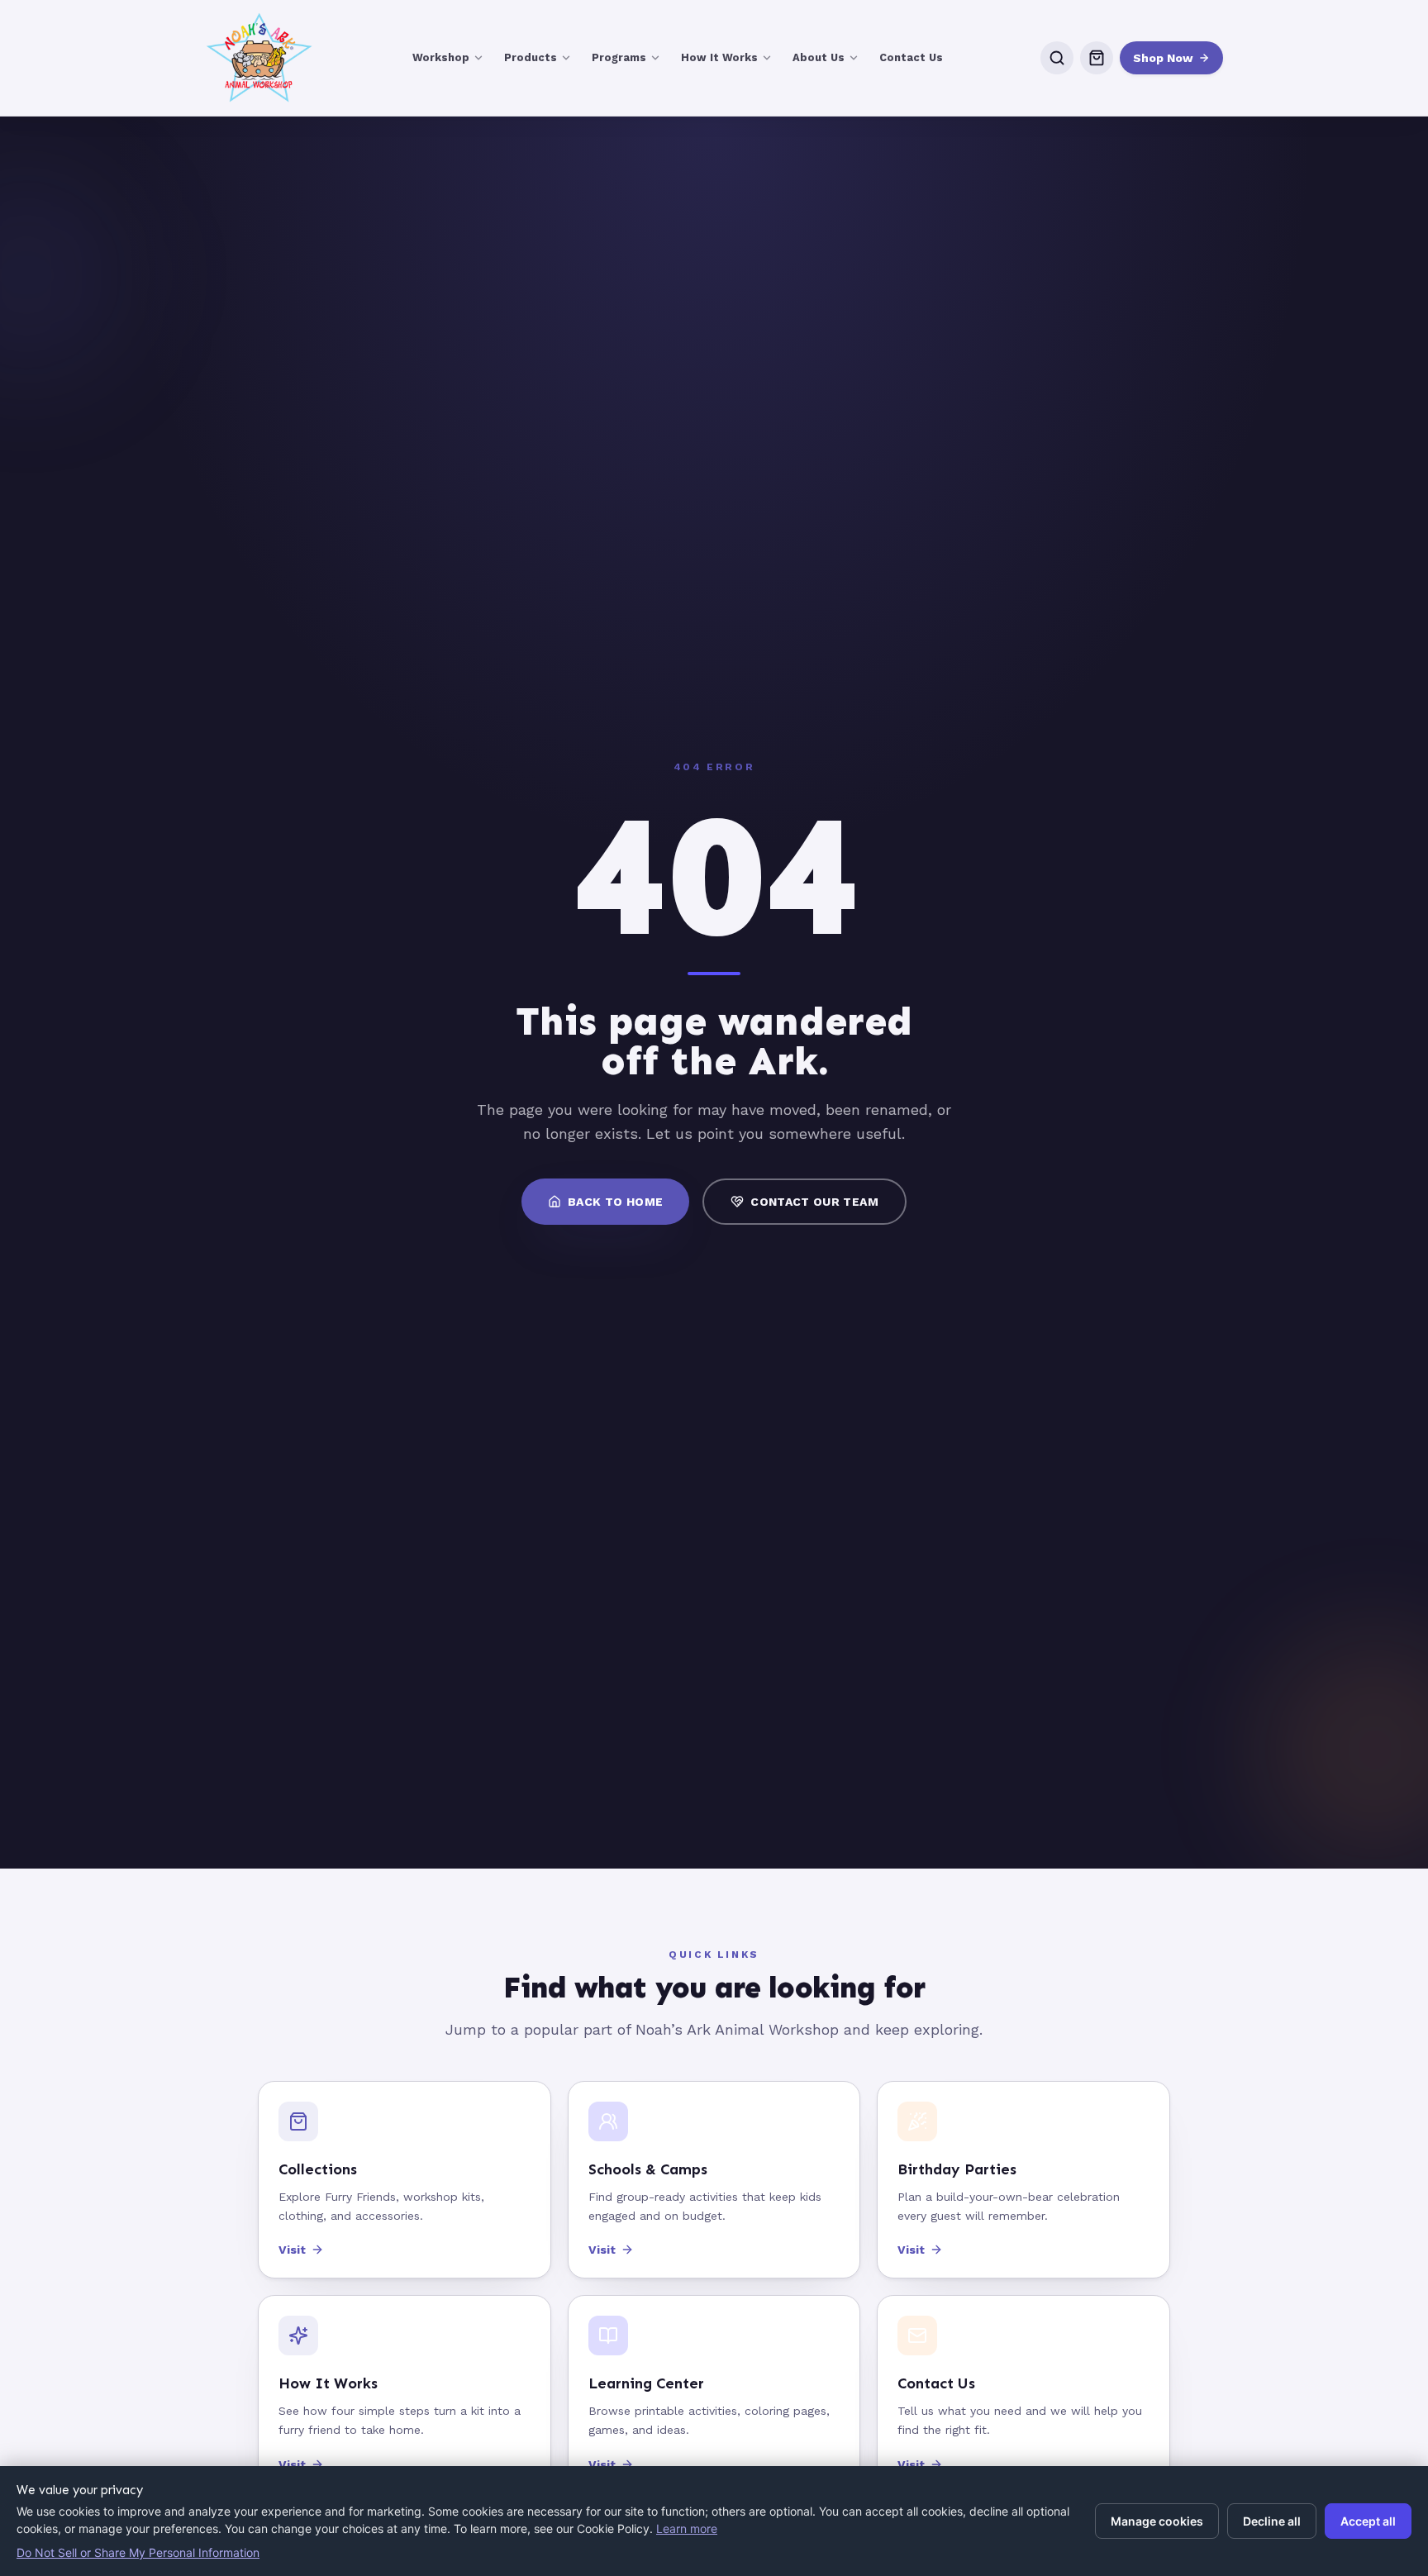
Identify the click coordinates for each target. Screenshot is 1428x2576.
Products (531, 57)
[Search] (1057, 58)
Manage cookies (1157, 2521)
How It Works (719, 57)
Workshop (441, 57)
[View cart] (1097, 58)
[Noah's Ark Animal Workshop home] (259, 58)
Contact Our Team (814, 1202)
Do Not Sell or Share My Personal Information (138, 2552)
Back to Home (615, 1202)
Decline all (1272, 2521)
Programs (619, 57)
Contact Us (911, 57)
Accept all (1368, 2521)
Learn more (687, 2528)
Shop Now (1163, 58)
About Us (819, 57)
